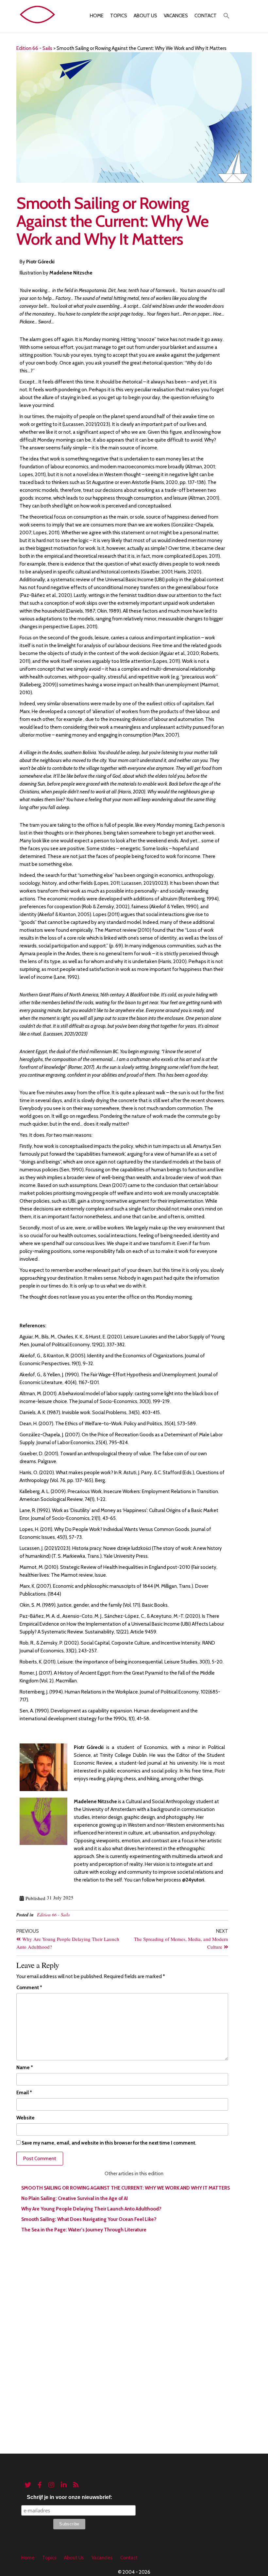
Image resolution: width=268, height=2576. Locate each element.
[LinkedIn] (64, 2485)
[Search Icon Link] (226, 16)
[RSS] (76, 2485)
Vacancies (176, 16)
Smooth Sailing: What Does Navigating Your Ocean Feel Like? (89, 2219)
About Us (145, 16)
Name (25, 2068)
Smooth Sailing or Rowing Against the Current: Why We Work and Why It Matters (126, 2188)
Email (24, 2093)
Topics (119, 16)
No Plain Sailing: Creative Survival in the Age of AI (75, 2198)
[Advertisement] (134, 2287)
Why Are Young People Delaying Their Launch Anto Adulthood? (92, 2209)
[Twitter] (28, 2485)
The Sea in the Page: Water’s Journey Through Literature (84, 2230)
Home (97, 16)
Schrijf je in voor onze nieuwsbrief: (69, 2497)
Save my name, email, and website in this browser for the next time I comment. (109, 2143)
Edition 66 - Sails (53, 1915)
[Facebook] (40, 2485)
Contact (206, 16)
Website (25, 2118)
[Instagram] (51, 2485)
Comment (29, 1988)
